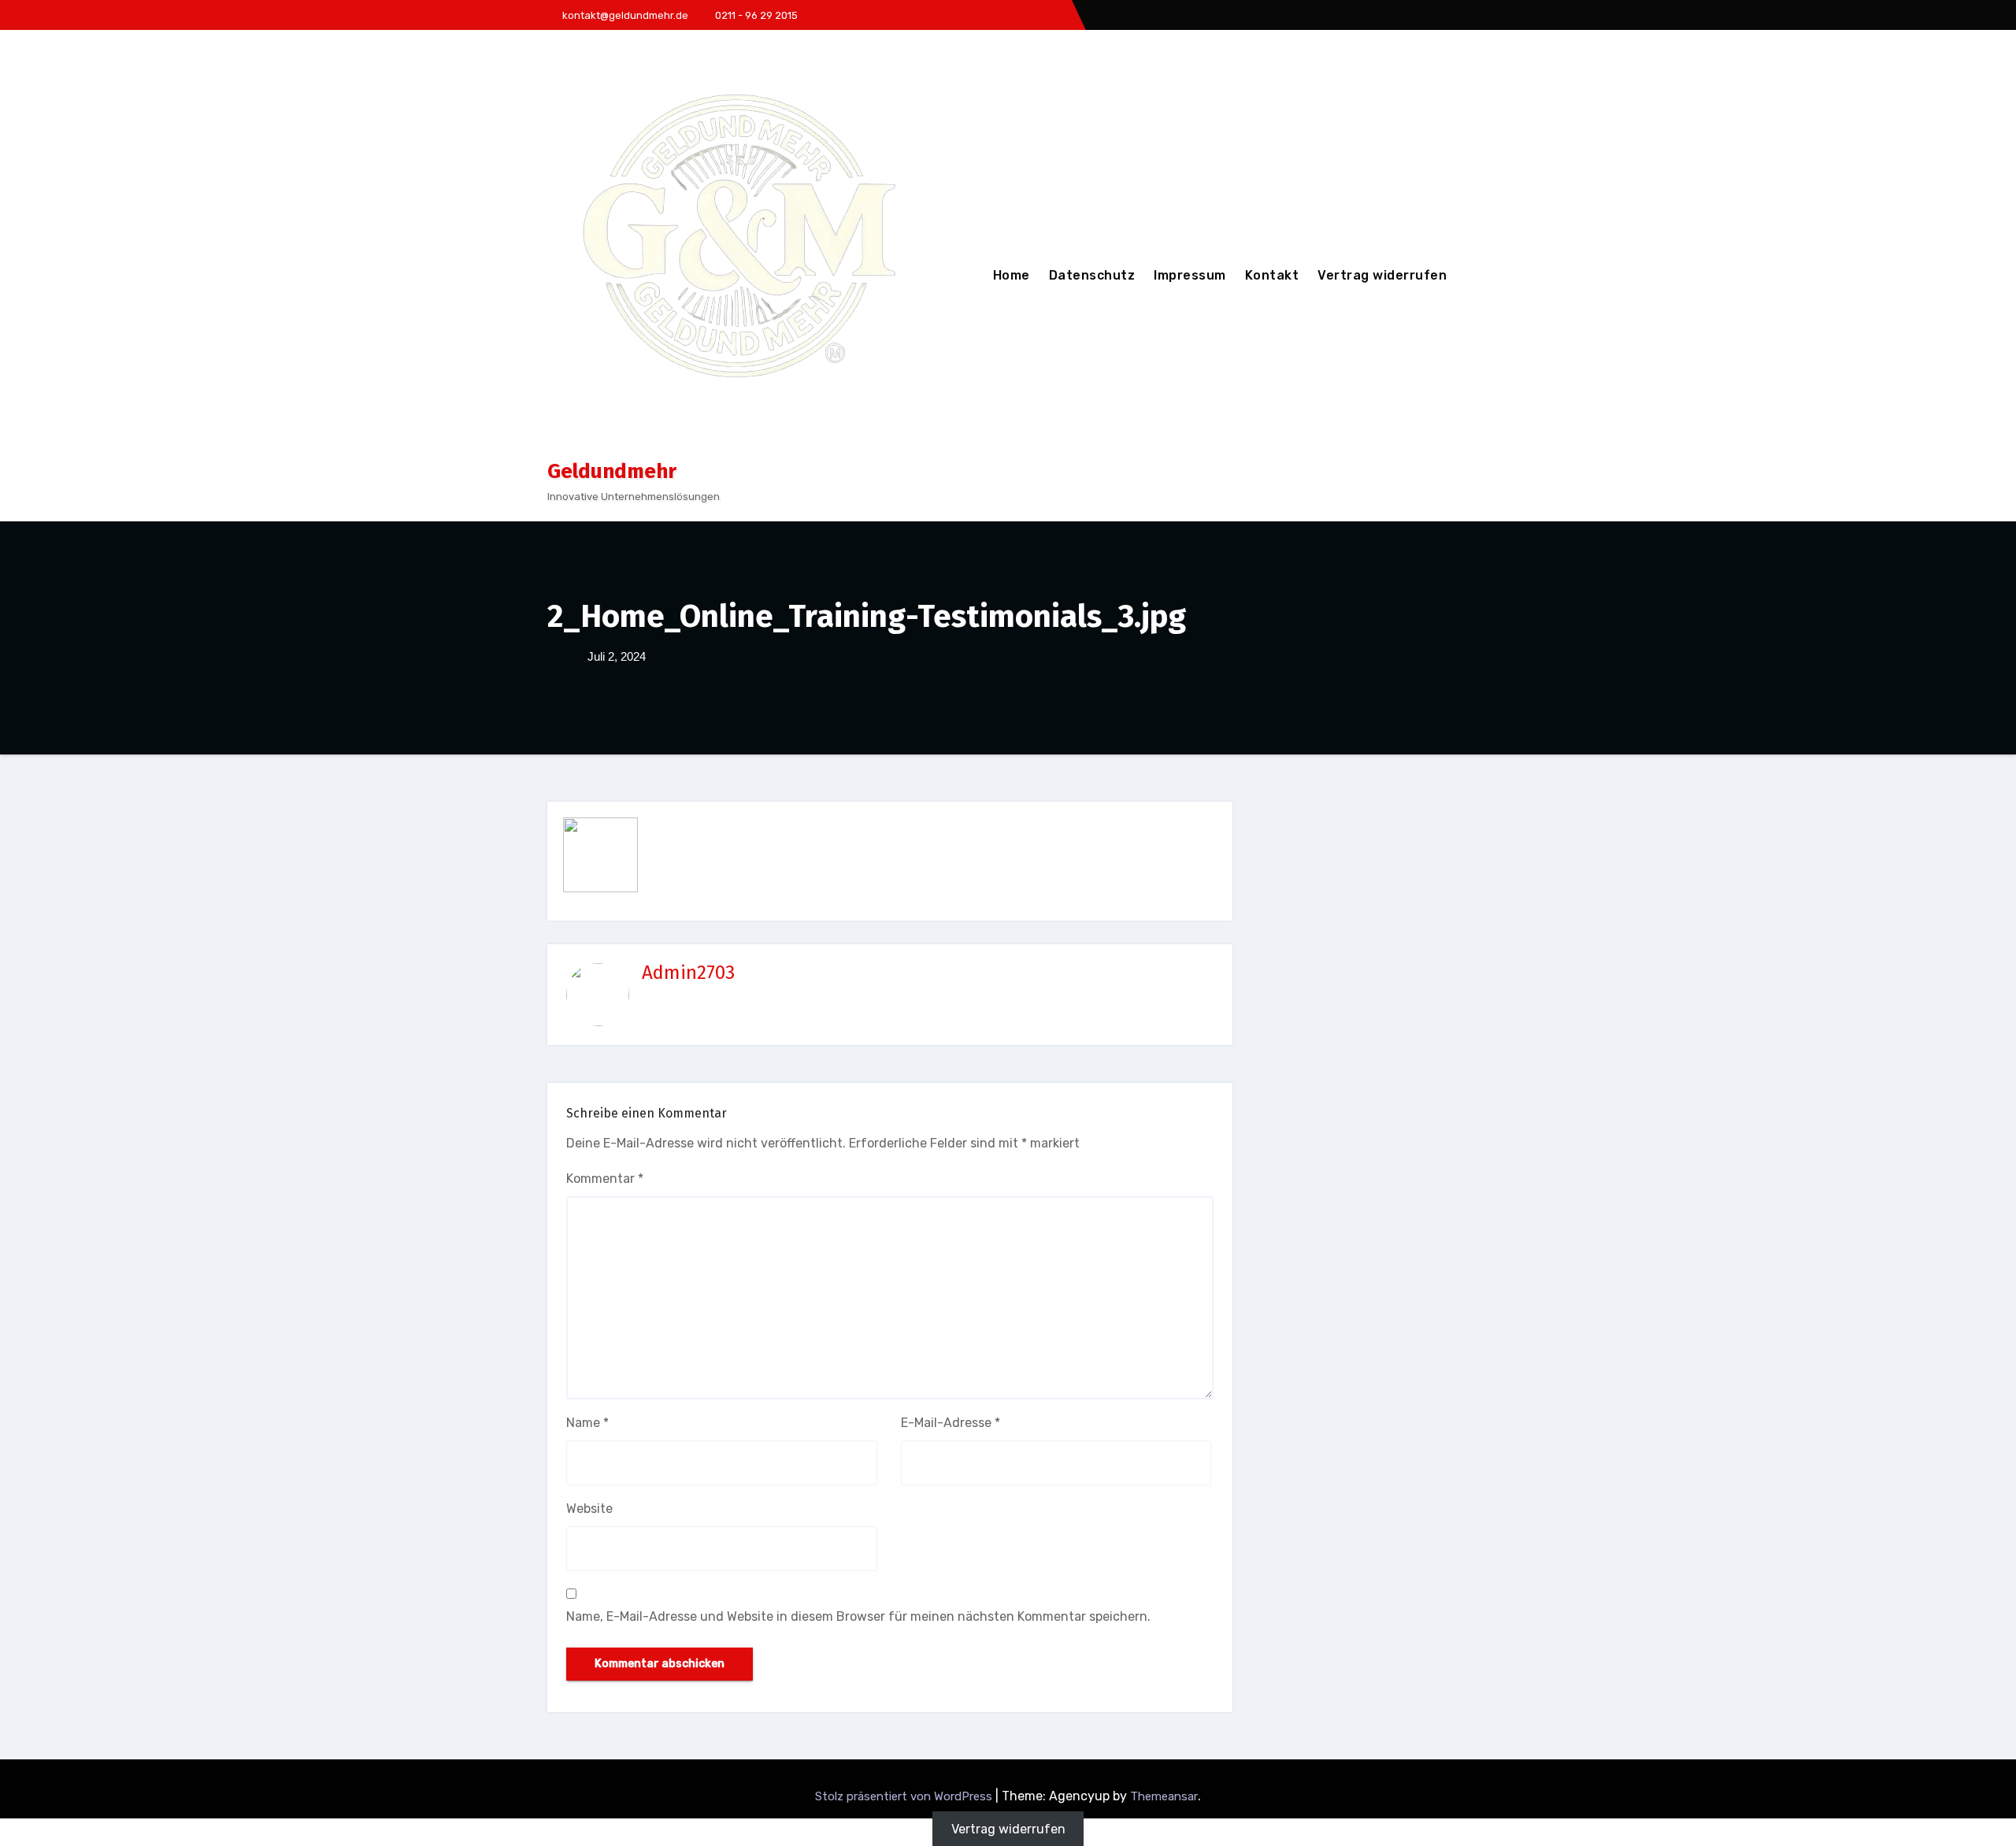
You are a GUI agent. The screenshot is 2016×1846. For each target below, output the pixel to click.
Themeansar (1164, 1796)
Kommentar (605, 1179)
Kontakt (1272, 275)
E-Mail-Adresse (951, 1423)
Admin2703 (688, 973)
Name (587, 1423)
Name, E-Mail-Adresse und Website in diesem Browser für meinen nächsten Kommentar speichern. (858, 1616)
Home (1012, 275)
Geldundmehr (612, 471)
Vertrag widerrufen (1382, 275)
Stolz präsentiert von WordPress (905, 1796)
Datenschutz (1092, 275)
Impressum (1190, 275)
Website (589, 1509)
